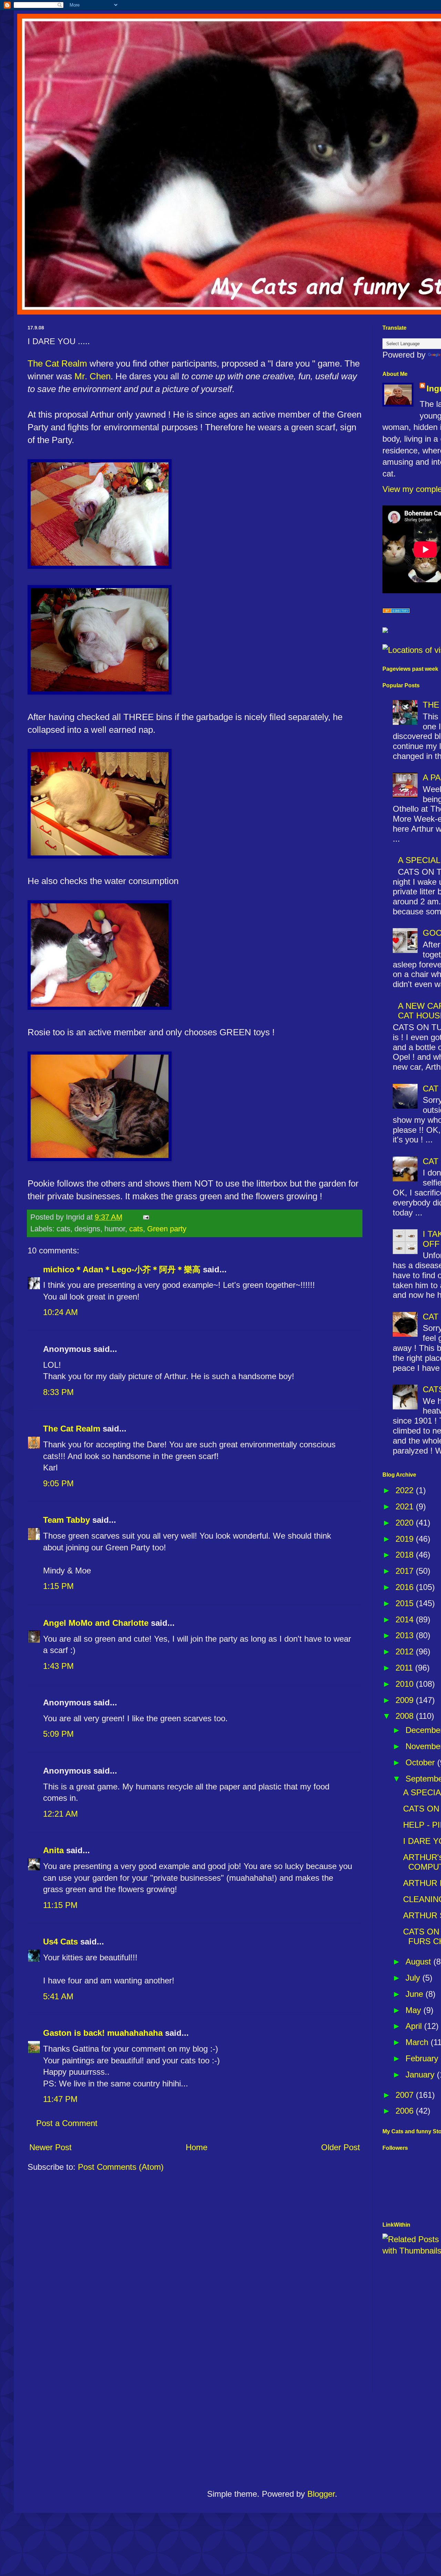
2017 (406, 1571)
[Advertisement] (272, 2443)
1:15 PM (58, 1586)
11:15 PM (60, 1905)
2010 (406, 1684)
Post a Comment (67, 2123)
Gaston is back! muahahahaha (103, 2033)
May (414, 2010)
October (421, 1762)
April (415, 2026)
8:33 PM (58, 1392)
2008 (406, 1716)
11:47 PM (60, 2099)
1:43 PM (58, 1666)
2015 (406, 1603)
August (419, 1962)
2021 (406, 1506)
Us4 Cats (60, 1942)
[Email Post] (145, 1217)
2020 (406, 1523)
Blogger (321, 2494)
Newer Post (50, 2147)
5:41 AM (58, 1996)
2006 (406, 2111)
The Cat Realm (57, 363)
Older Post (341, 2147)
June (416, 1994)
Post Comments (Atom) (121, 2167)
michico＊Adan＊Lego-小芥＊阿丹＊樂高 (122, 1269)
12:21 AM (60, 1814)
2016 (406, 1587)
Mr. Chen (93, 376)
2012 (406, 1651)
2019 (406, 1539)
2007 (406, 2095)
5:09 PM (58, 1734)
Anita (53, 1850)
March (418, 2042)
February (423, 2058)
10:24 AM (60, 1312)
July (414, 1978)
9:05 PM (58, 1483)
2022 (406, 1490)
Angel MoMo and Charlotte (96, 1623)
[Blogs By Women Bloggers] (385, 630)
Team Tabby (66, 1520)
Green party (167, 1229)
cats (136, 1229)
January (421, 2075)
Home (197, 2147)
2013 (406, 1635)
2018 (406, 1555)
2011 (405, 1668)
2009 (406, 1700)
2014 (406, 1619)
